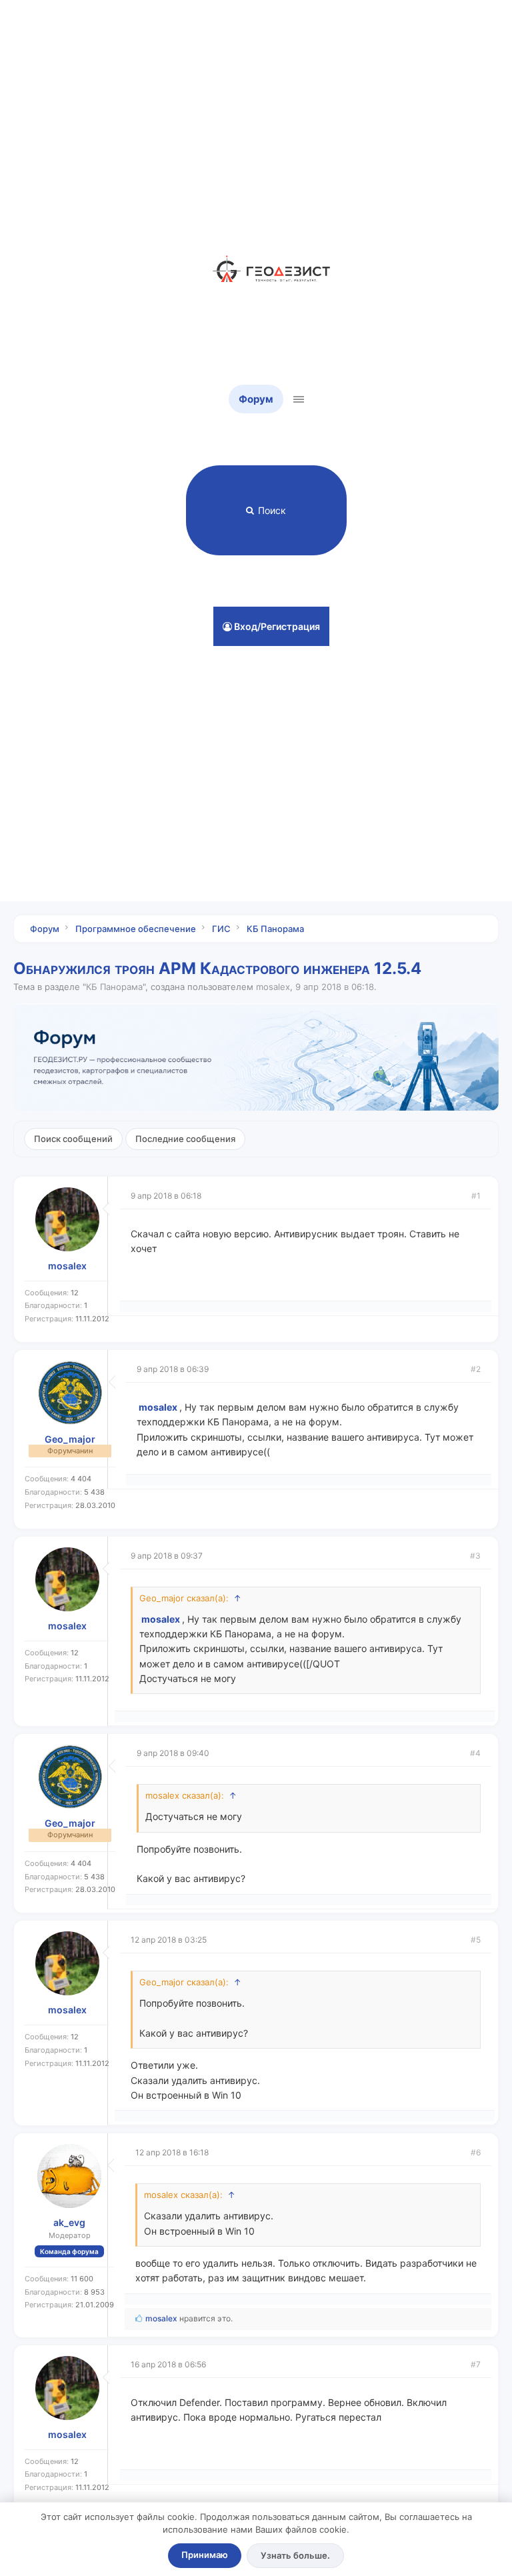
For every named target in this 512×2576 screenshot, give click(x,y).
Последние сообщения (185, 1139)
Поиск (272, 510)
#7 (476, 2364)
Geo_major (70, 1439)
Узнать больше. (295, 2555)
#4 (475, 1753)
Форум (256, 399)
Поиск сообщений (73, 1139)
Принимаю (205, 2555)
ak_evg (69, 2223)
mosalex (273, 987)
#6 (476, 2152)
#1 (476, 1196)
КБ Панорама (114, 987)
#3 (475, 1556)
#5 (476, 1940)
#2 (476, 1369)
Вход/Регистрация (276, 626)
